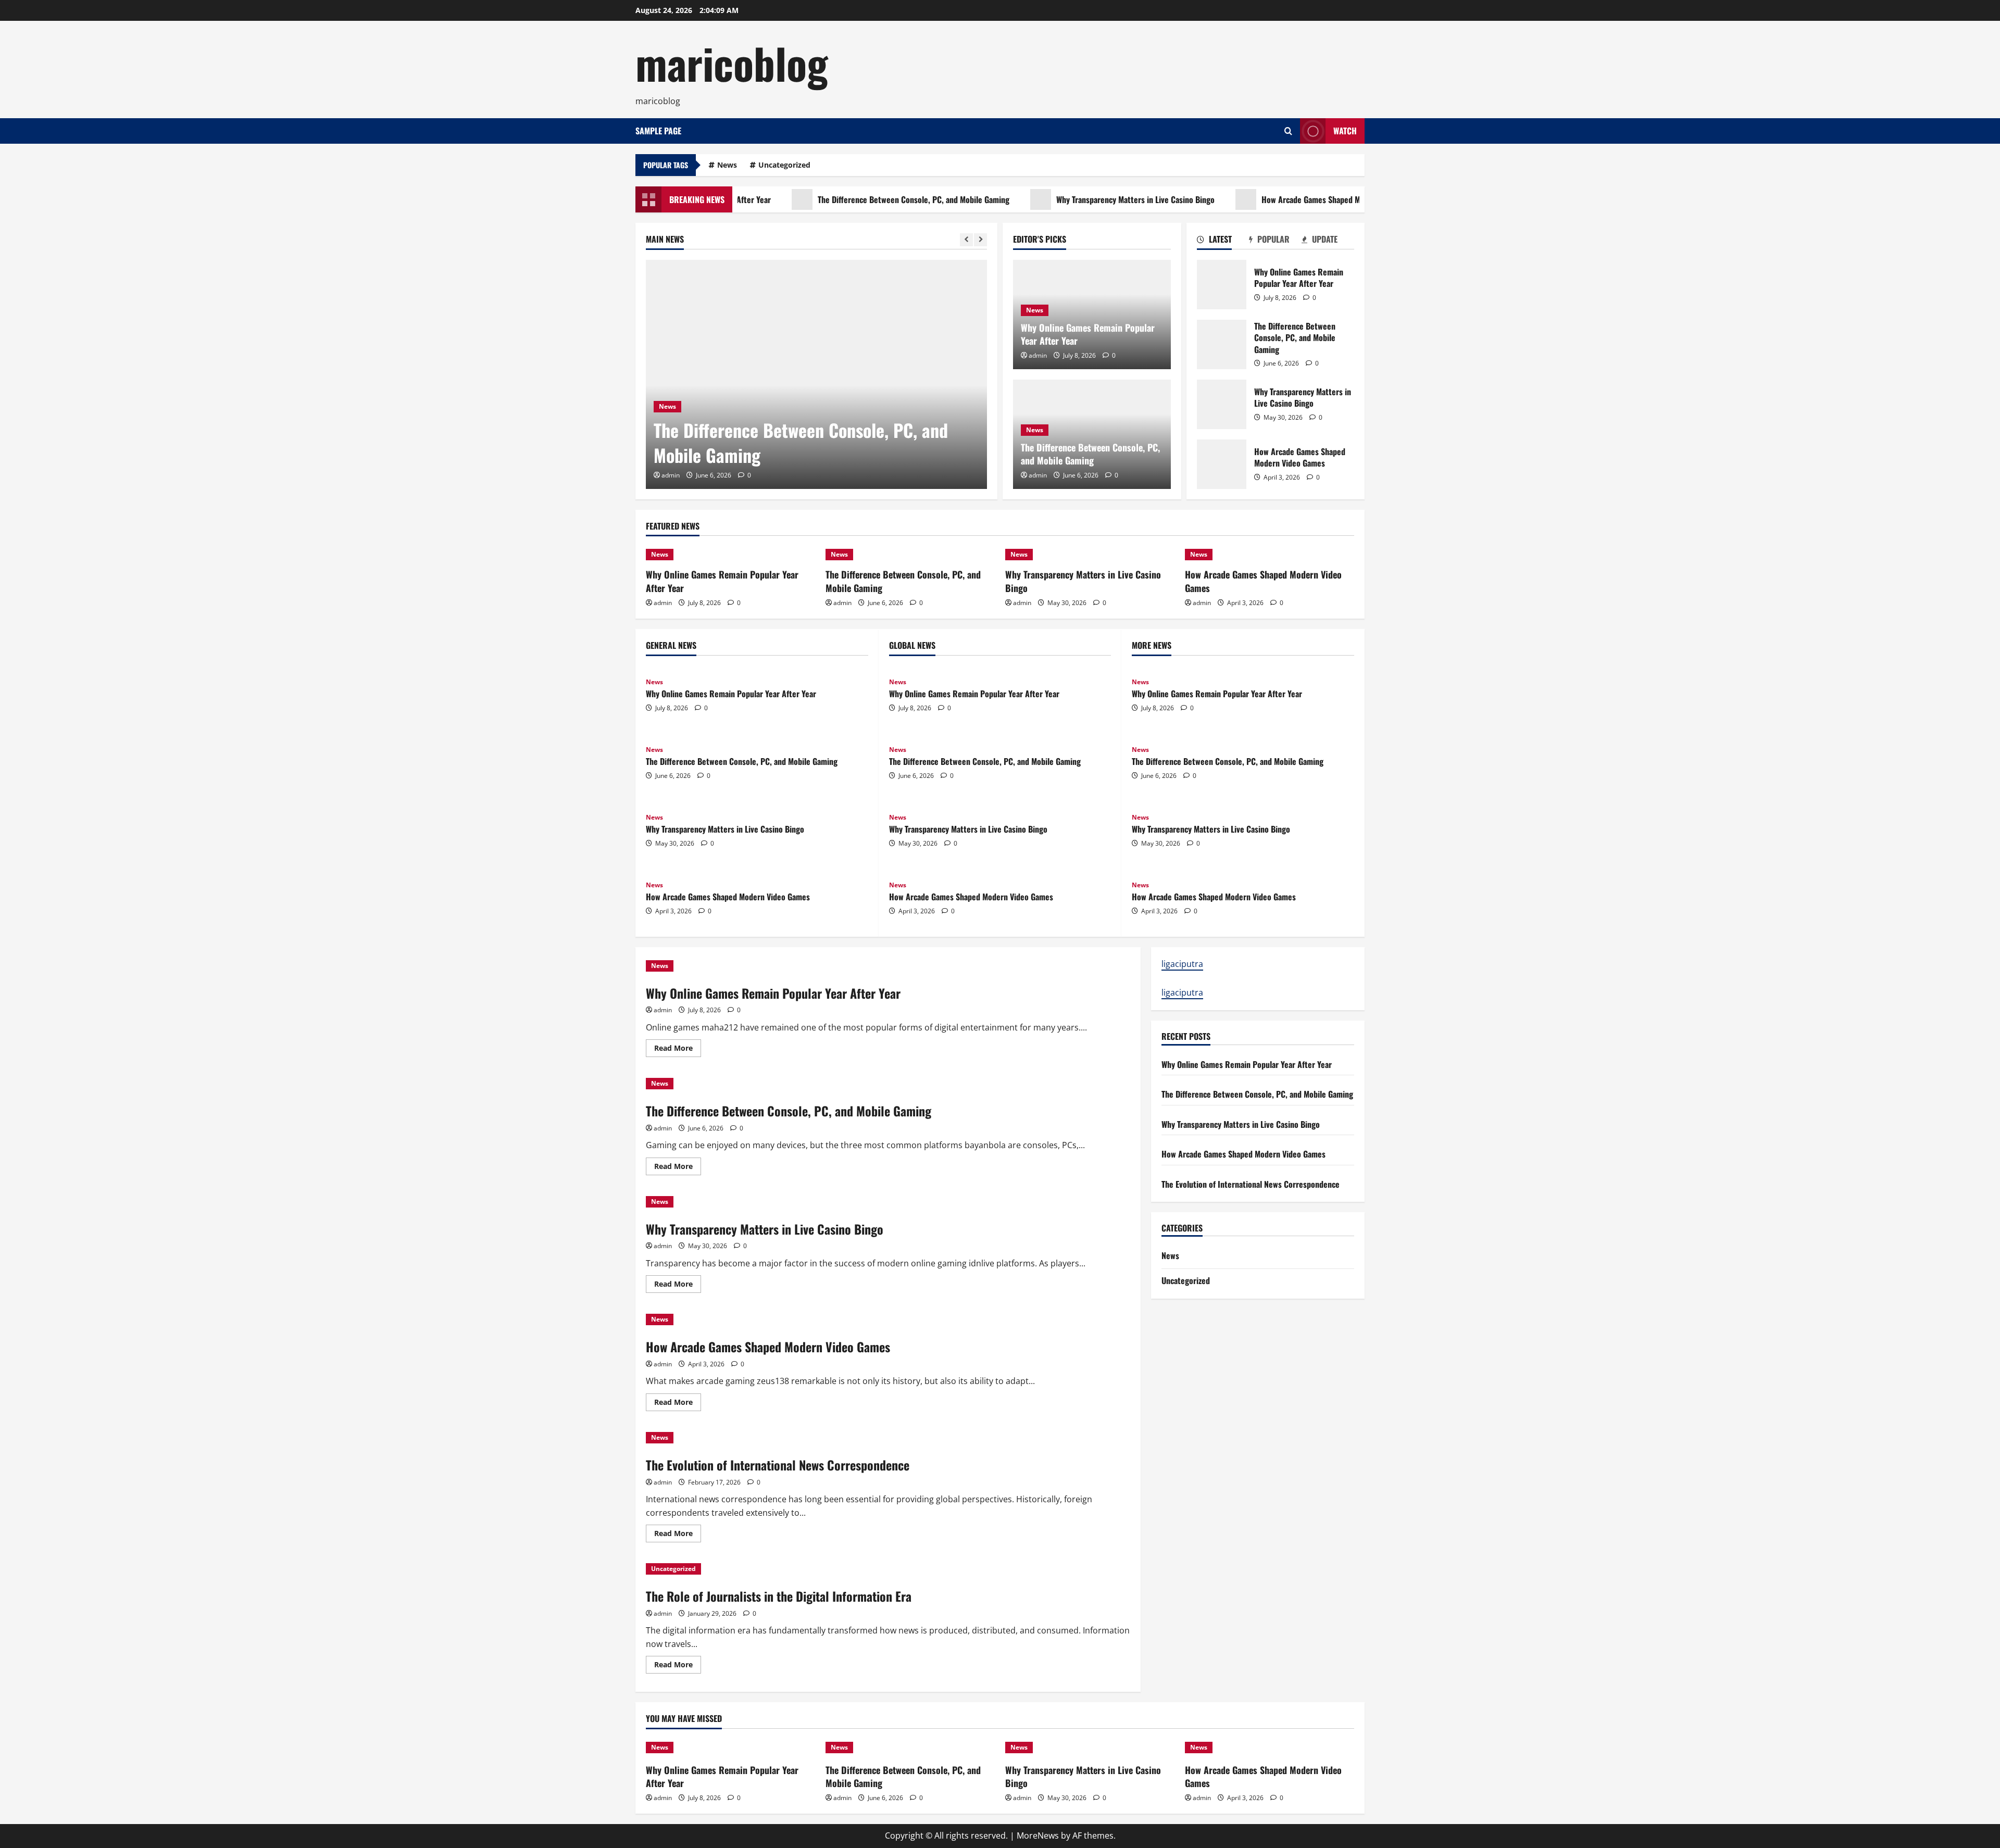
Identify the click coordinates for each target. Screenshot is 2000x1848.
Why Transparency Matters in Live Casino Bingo (1079, 199)
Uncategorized (784, 165)
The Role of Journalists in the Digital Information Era (779, 1596)
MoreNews (1038, 1836)
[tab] (1223, 241)
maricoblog (732, 62)
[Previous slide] (966, 240)
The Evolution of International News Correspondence (778, 1465)
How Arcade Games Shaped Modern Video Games (1287, 199)
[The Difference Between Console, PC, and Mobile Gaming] (816, 374)
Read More (678, 1050)
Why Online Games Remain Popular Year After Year (1088, 334)
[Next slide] (980, 240)
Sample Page (658, 131)
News (727, 165)
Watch (1345, 131)
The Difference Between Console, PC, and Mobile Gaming (857, 199)
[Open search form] (1288, 131)
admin (671, 475)
